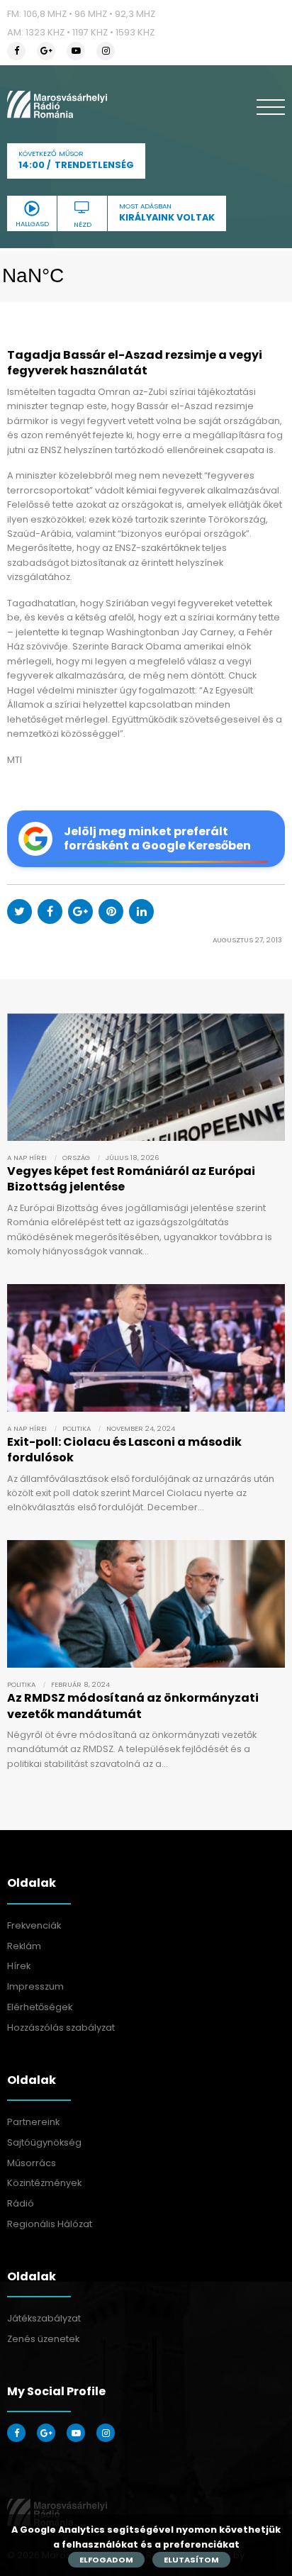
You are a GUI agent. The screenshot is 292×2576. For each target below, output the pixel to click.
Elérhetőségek (40, 2007)
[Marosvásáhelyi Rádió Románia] (57, 104)
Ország (76, 1158)
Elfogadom (106, 2560)
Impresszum (35, 1986)
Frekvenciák (34, 1925)
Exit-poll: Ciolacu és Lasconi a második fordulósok (124, 1450)
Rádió (21, 2203)
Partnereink (33, 2122)
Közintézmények (44, 2183)
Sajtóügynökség (44, 2142)
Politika (77, 1428)
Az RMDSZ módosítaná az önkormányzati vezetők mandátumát (133, 1706)
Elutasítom (191, 2560)
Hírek (19, 1966)
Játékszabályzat (44, 2318)
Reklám (24, 1946)
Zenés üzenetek (43, 2339)
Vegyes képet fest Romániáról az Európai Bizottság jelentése (131, 1179)
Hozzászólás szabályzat (61, 2028)
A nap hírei (27, 1158)
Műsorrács (32, 2163)
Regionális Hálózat (50, 2224)
